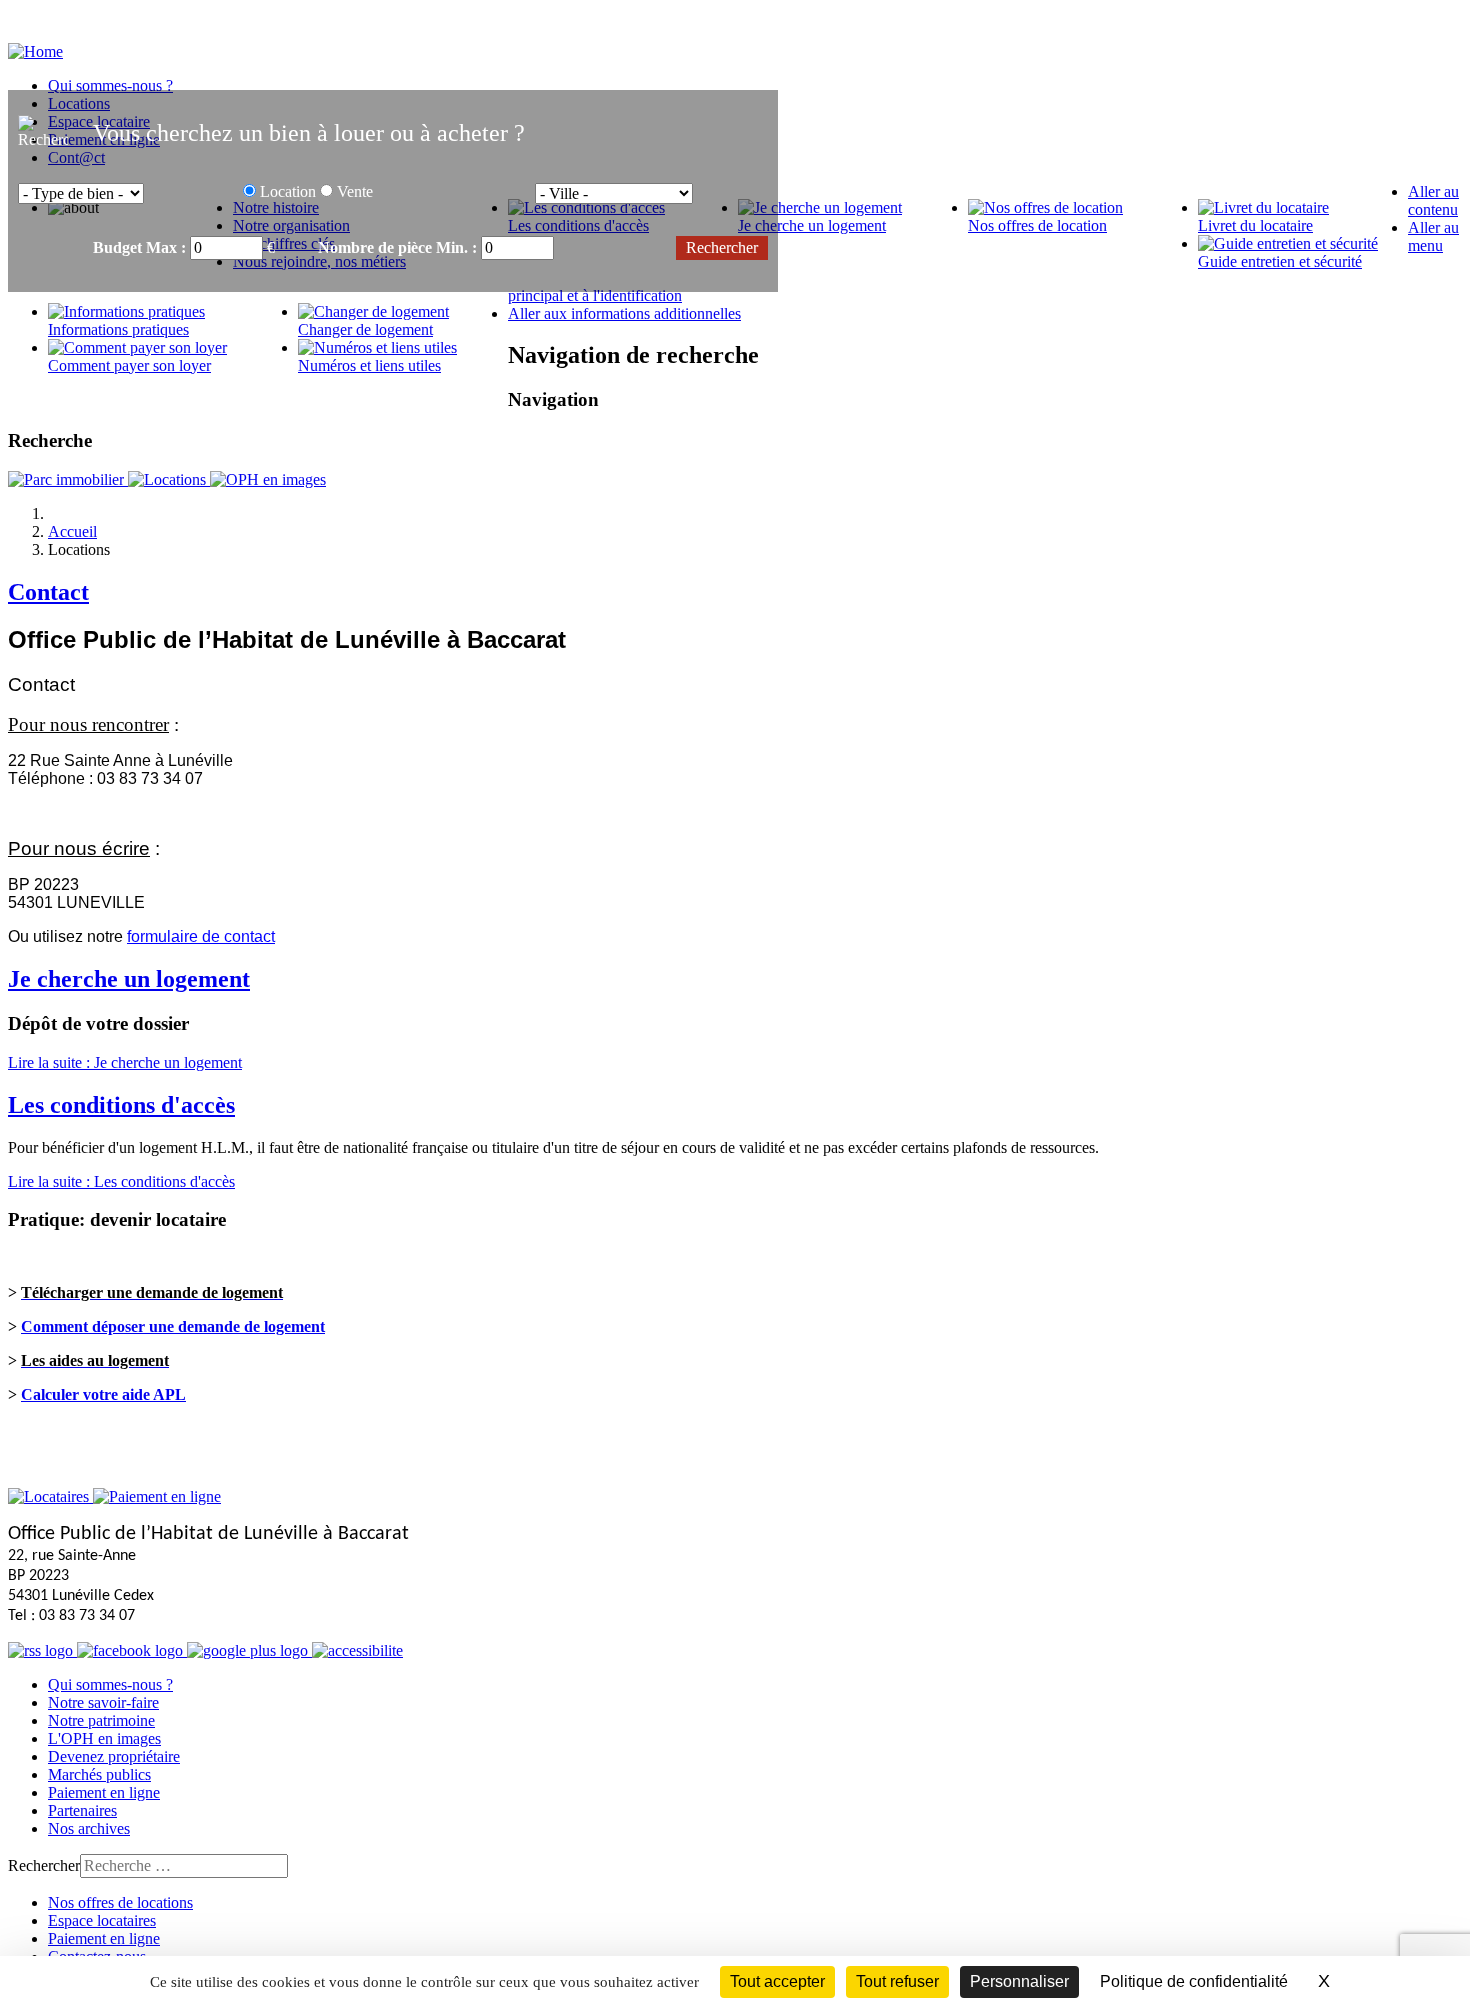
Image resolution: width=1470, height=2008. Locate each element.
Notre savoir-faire (103, 1702)
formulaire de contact (201, 936)
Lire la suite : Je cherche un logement (125, 1062)
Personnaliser (1019, 1981)
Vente (355, 191)
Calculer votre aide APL (103, 1394)
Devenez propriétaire (114, 1756)
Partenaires (82, 1810)
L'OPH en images (104, 1738)
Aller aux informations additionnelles (624, 313)
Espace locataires (102, 1920)
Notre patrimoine (101, 1720)
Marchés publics (99, 1774)
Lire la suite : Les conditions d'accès (121, 1181)
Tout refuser (897, 1981)
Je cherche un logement (129, 979)
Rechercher (44, 1865)
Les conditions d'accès (121, 1105)
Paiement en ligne (104, 1792)
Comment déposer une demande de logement (173, 1326)
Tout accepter (777, 1981)
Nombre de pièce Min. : (399, 247)
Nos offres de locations (120, 1902)
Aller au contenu (1433, 200)
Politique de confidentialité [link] (1194, 1981)
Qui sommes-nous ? (110, 1684)
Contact (48, 592)
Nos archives (89, 1828)
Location (288, 191)
